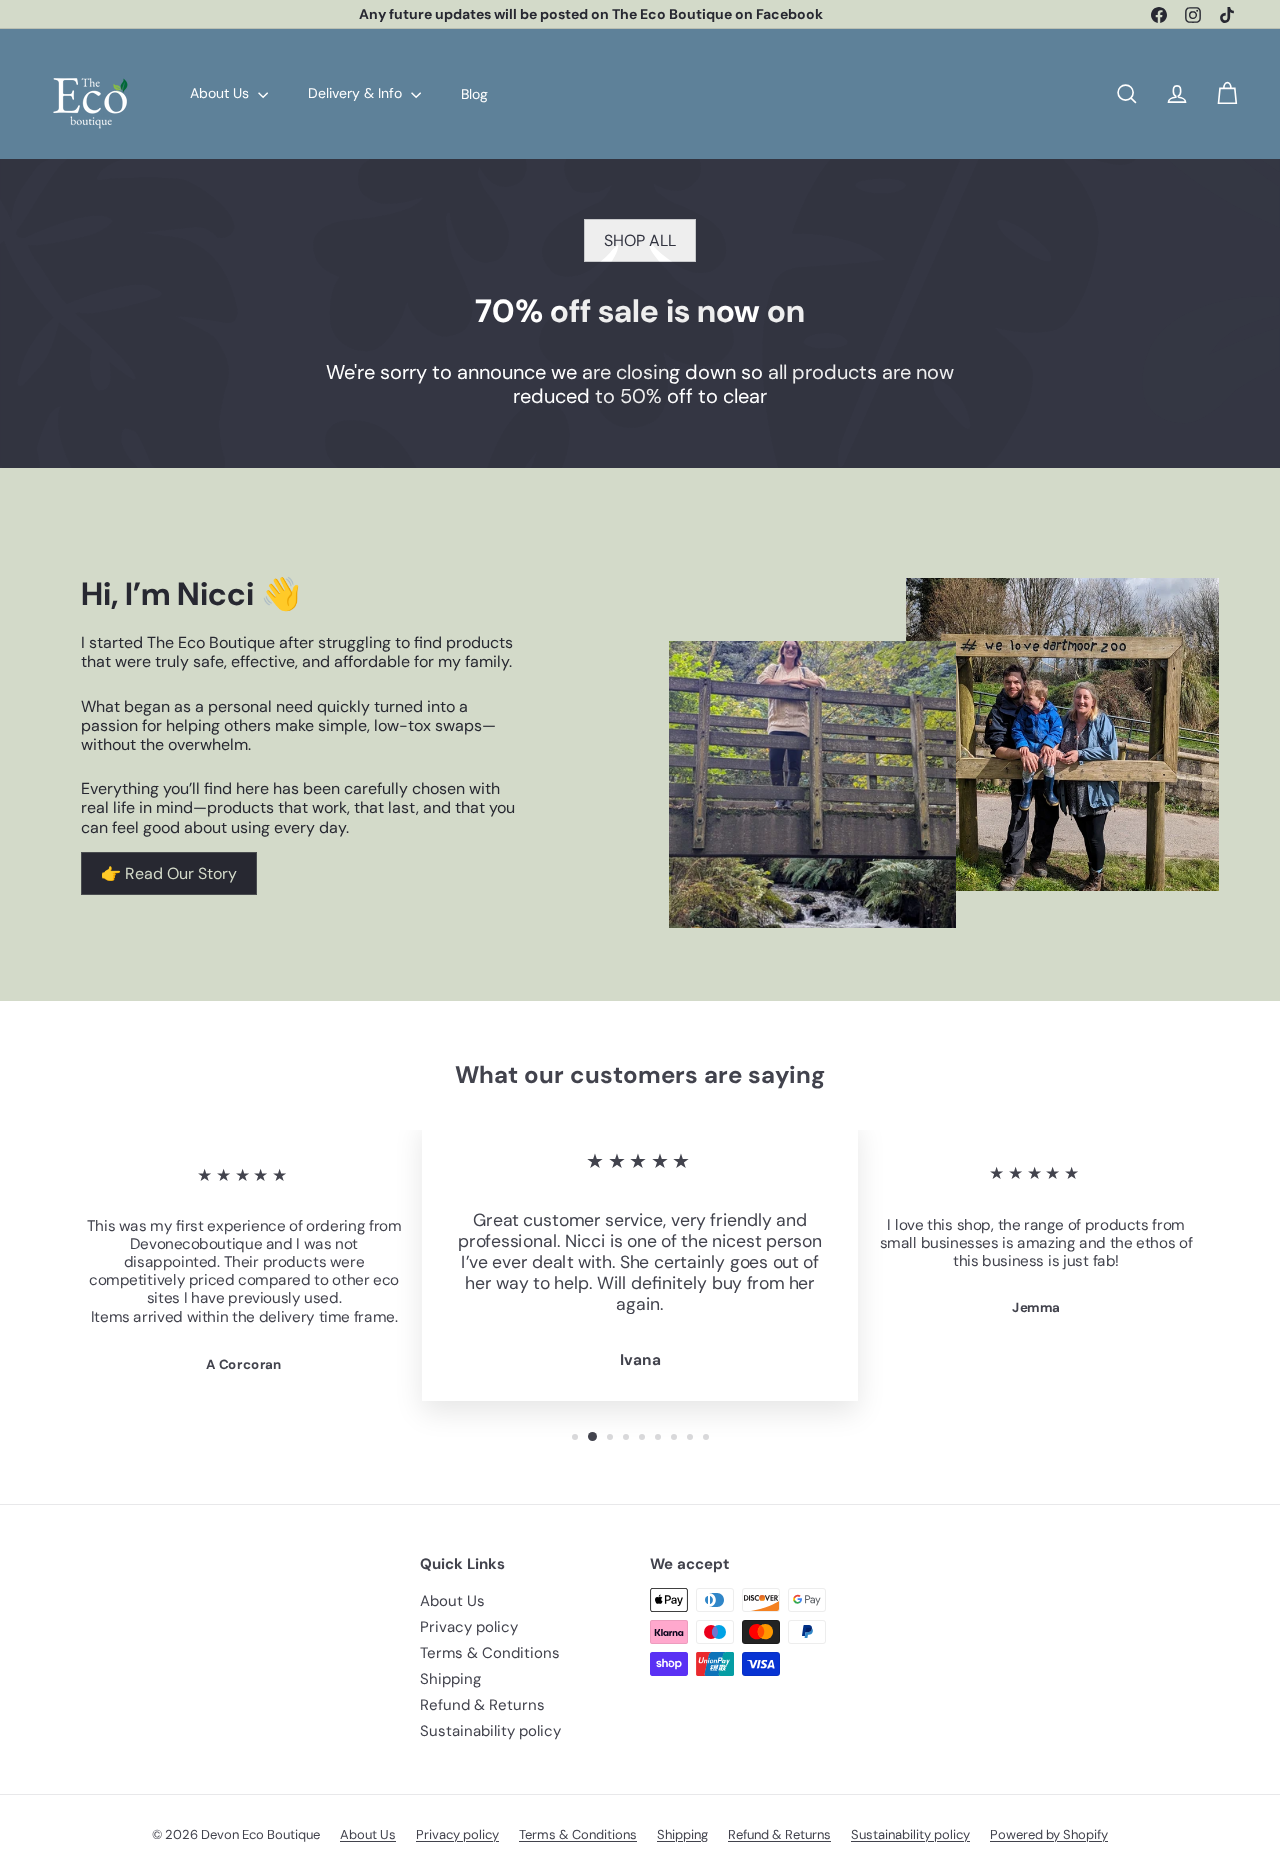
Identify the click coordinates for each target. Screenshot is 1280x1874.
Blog (474, 93)
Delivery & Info (357, 93)
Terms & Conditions (490, 1653)
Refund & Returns (482, 1705)
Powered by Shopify (1049, 1834)
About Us (221, 93)
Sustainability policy (490, 1731)
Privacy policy (469, 1627)
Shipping (450, 1679)
